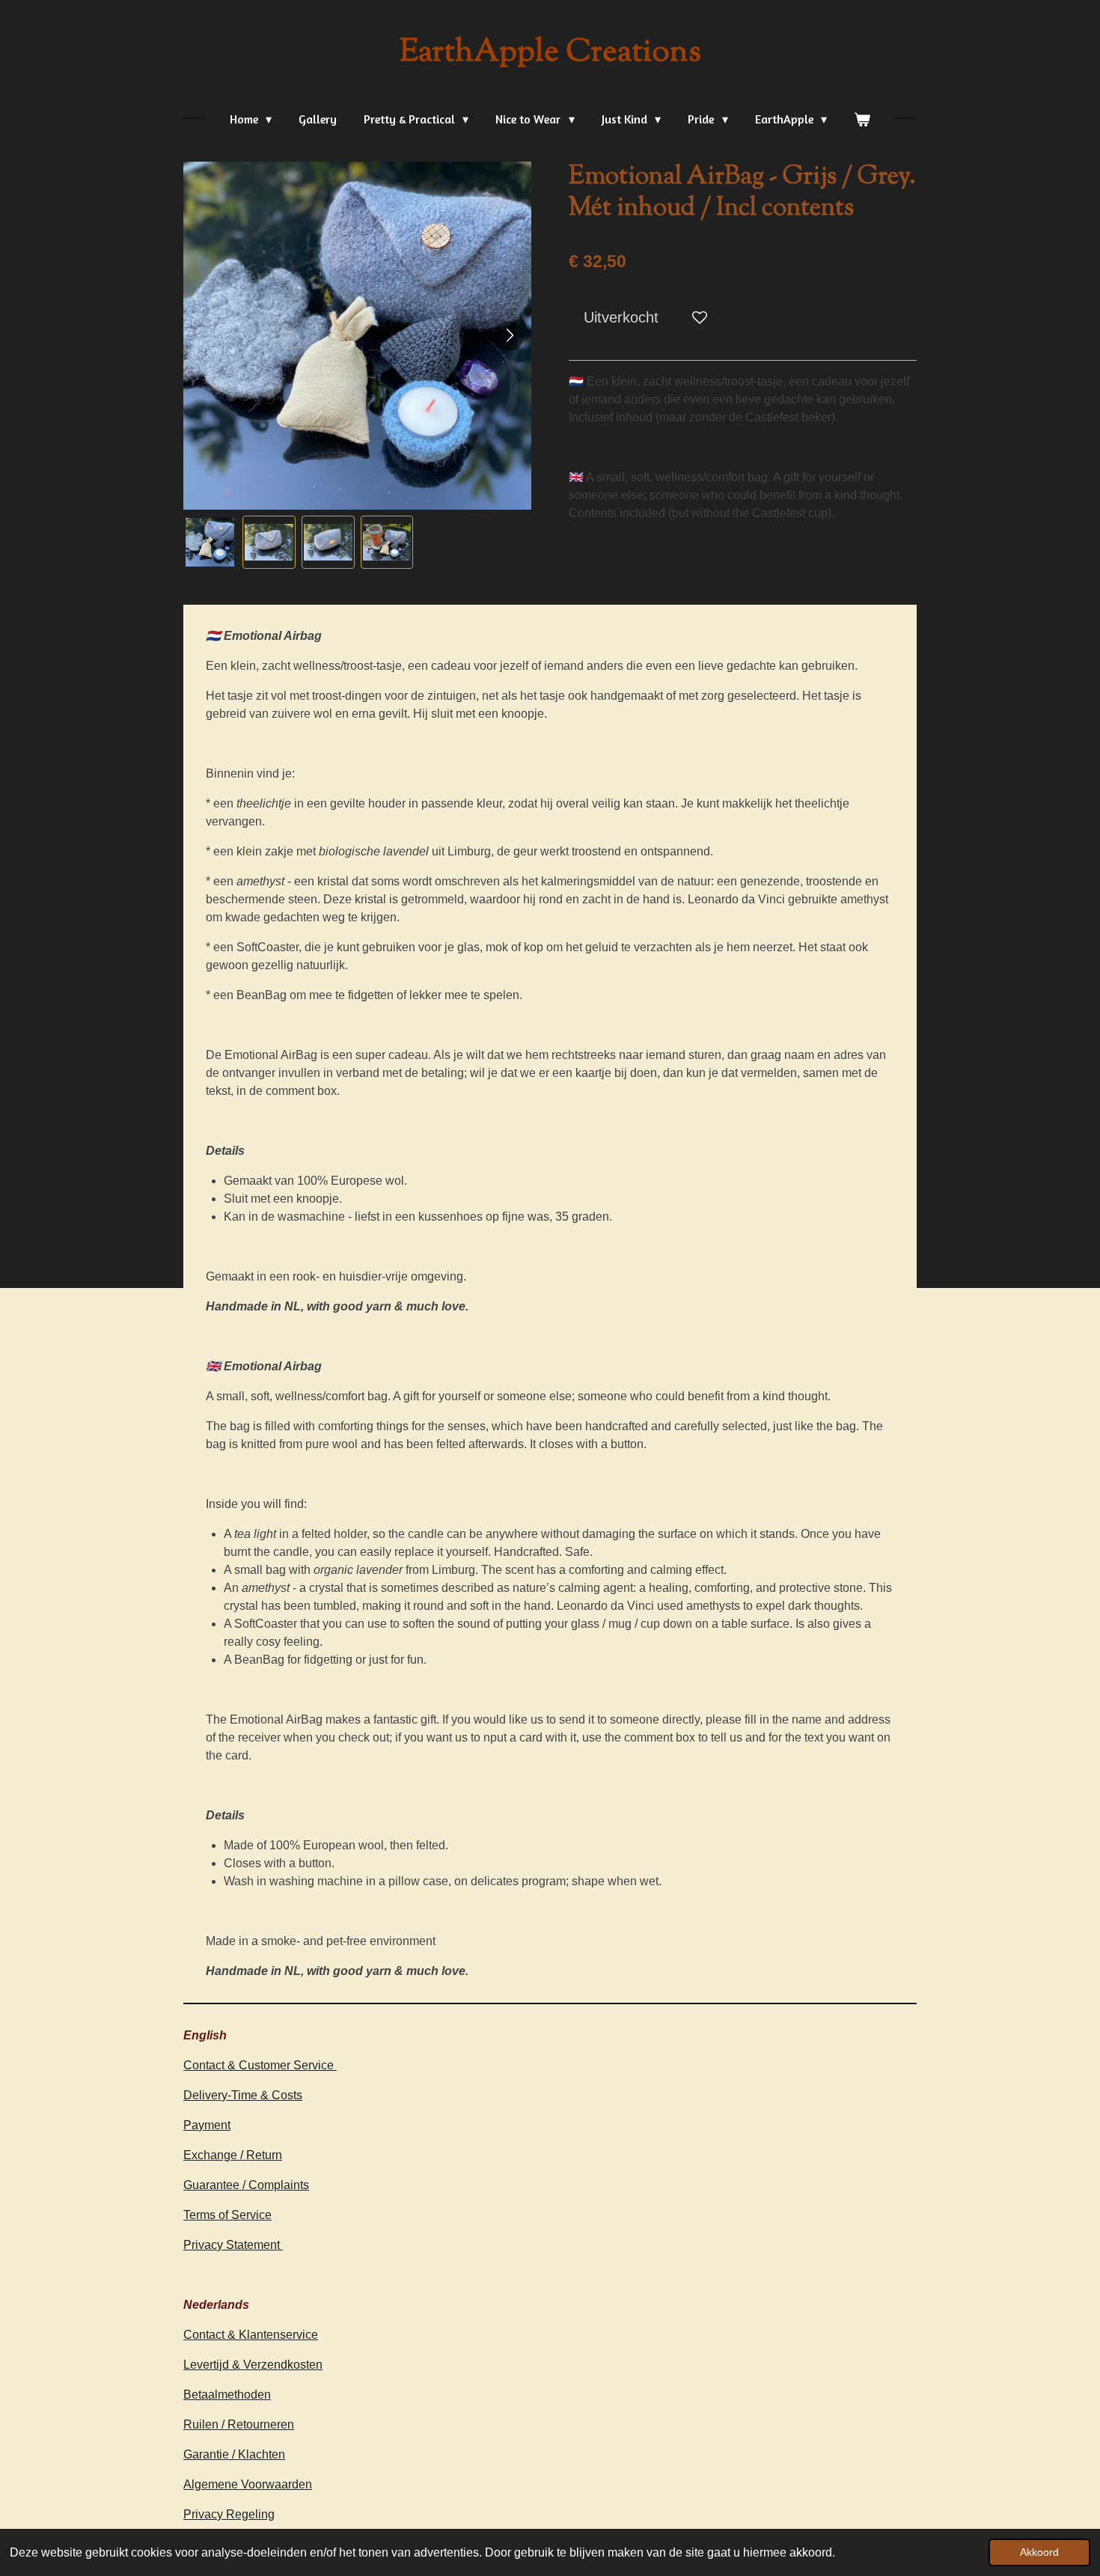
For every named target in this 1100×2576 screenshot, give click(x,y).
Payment (207, 2125)
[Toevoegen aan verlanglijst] (700, 317)
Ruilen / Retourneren (239, 2424)
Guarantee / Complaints (246, 2185)
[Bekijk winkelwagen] (862, 119)
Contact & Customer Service (260, 2065)
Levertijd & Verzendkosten (253, 2365)
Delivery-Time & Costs (243, 2095)
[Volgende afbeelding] (509, 336)
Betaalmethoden (227, 2395)
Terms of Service (227, 2215)
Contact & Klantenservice (251, 2335)
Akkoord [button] (1039, 2552)
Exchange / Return (233, 2155)
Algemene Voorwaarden (248, 2484)
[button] (210, 542)
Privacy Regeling (229, 2514)
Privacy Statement (233, 2245)
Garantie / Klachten (234, 2454)
